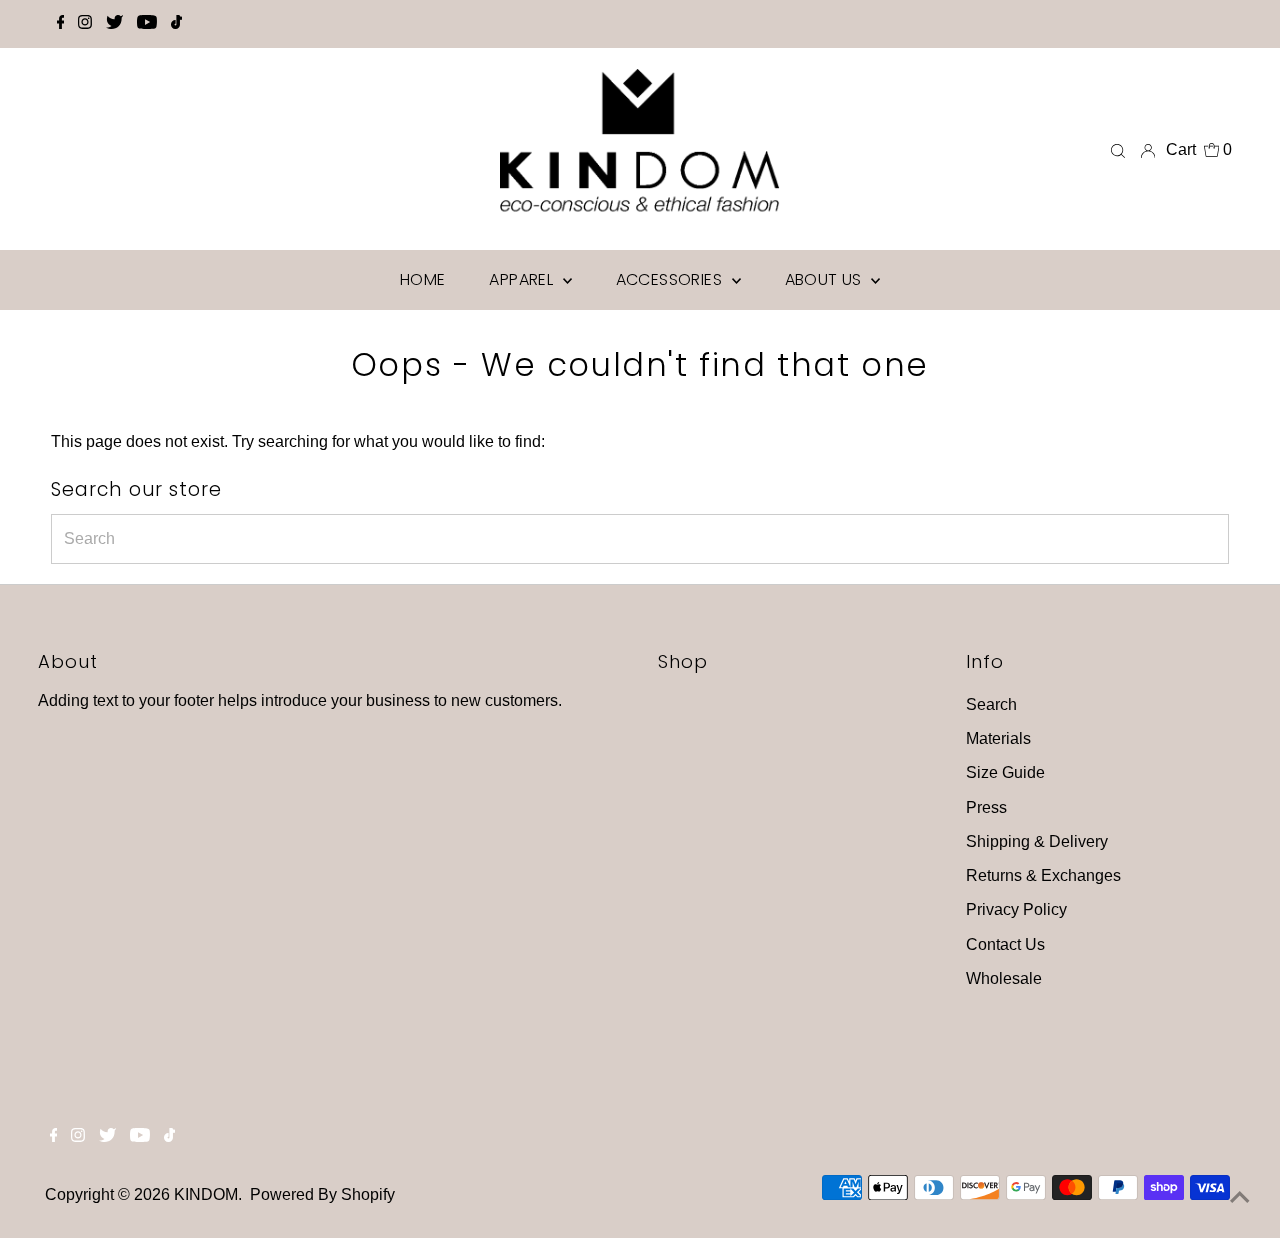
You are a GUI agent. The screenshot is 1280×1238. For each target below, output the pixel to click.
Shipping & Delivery (1037, 841)
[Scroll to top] (1240, 1198)
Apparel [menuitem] (523, 279)
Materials (998, 738)
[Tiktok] (176, 24)
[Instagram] (85, 24)
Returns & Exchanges (1043, 875)
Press (986, 807)
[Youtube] (147, 24)
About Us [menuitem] (826, 279)
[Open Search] (1118, 150)
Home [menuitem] (423, 279)
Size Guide (1005, 772)
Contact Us (1005, 944)
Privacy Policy (1016, 909)
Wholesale (1004, 978)
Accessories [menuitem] (671, 279)
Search (991, 704)
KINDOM (206, 1194)
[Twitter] (114, 24)
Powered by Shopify (322, 1194)
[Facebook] (61, 24)
